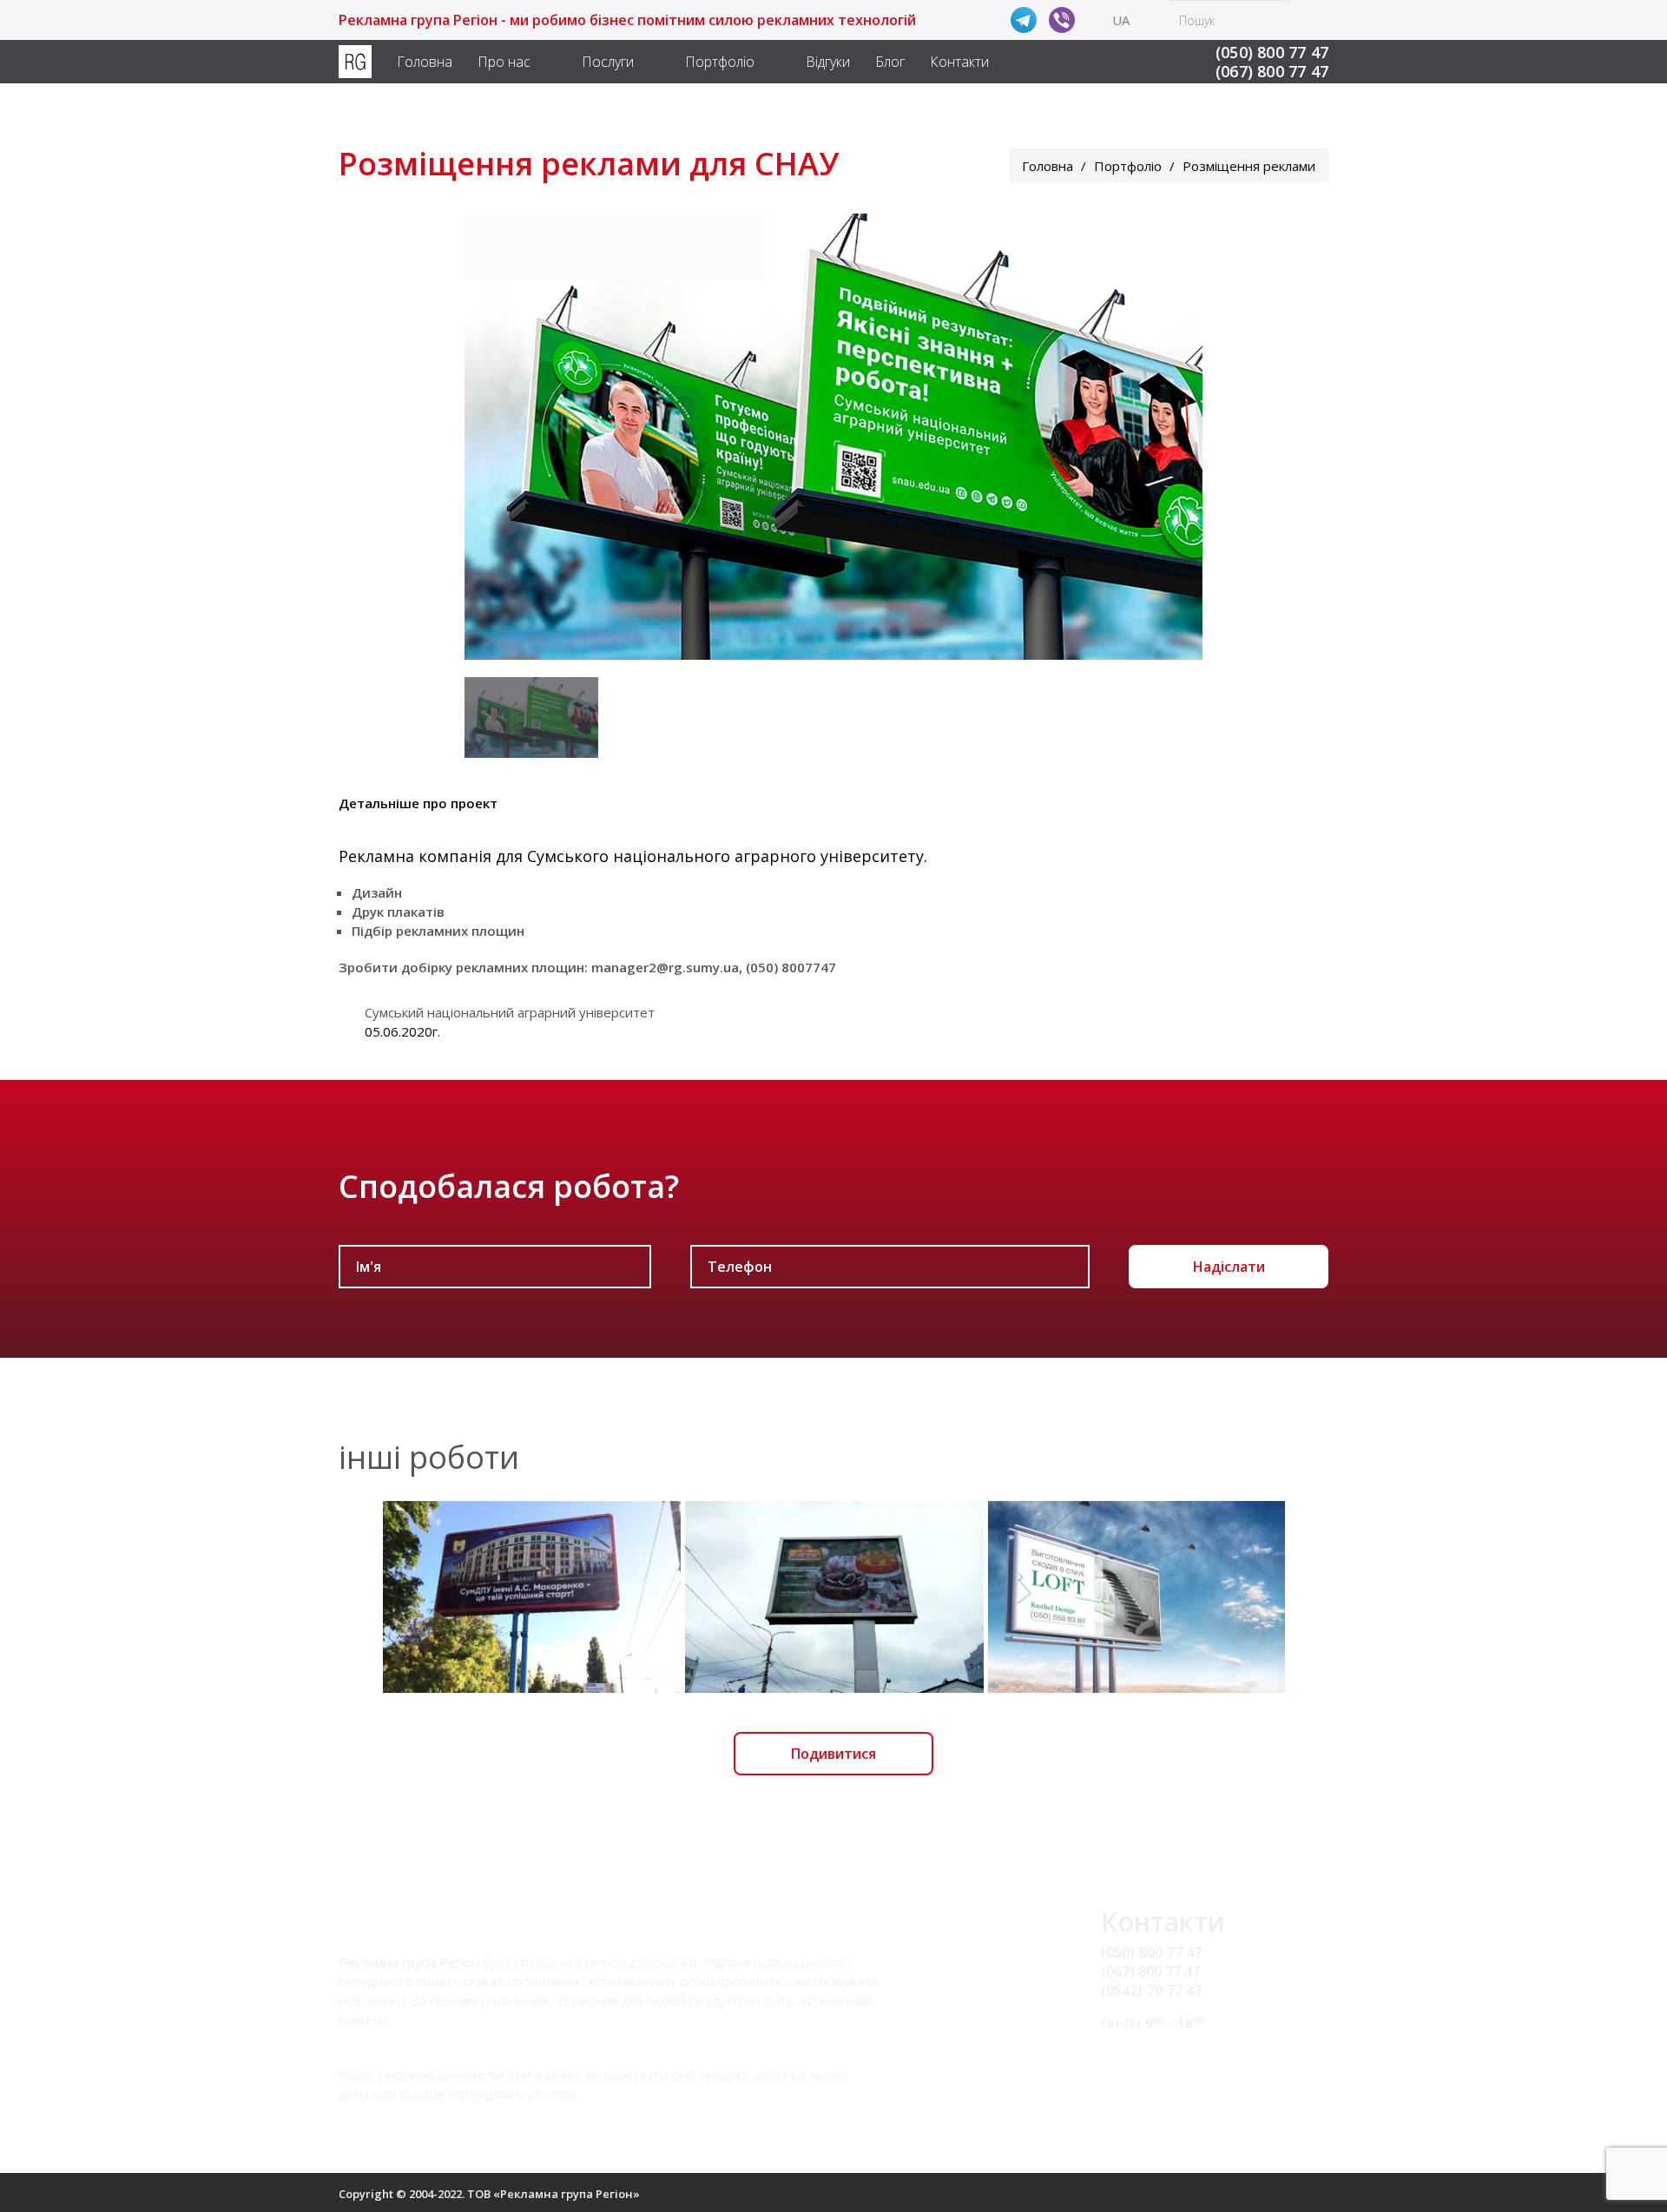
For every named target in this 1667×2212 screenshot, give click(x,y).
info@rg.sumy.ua (1155, 2056)
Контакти (959, 62)
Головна (425, 62)
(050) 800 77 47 (1272, 52)
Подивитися (833, 1754)
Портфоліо (720, 62)
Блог (890, 62)
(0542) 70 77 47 (1152, 1991)
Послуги (608, 62)
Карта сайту (1141, 2076)
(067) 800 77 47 (1272, 71)
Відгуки (828, 62)
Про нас (504, 62)
